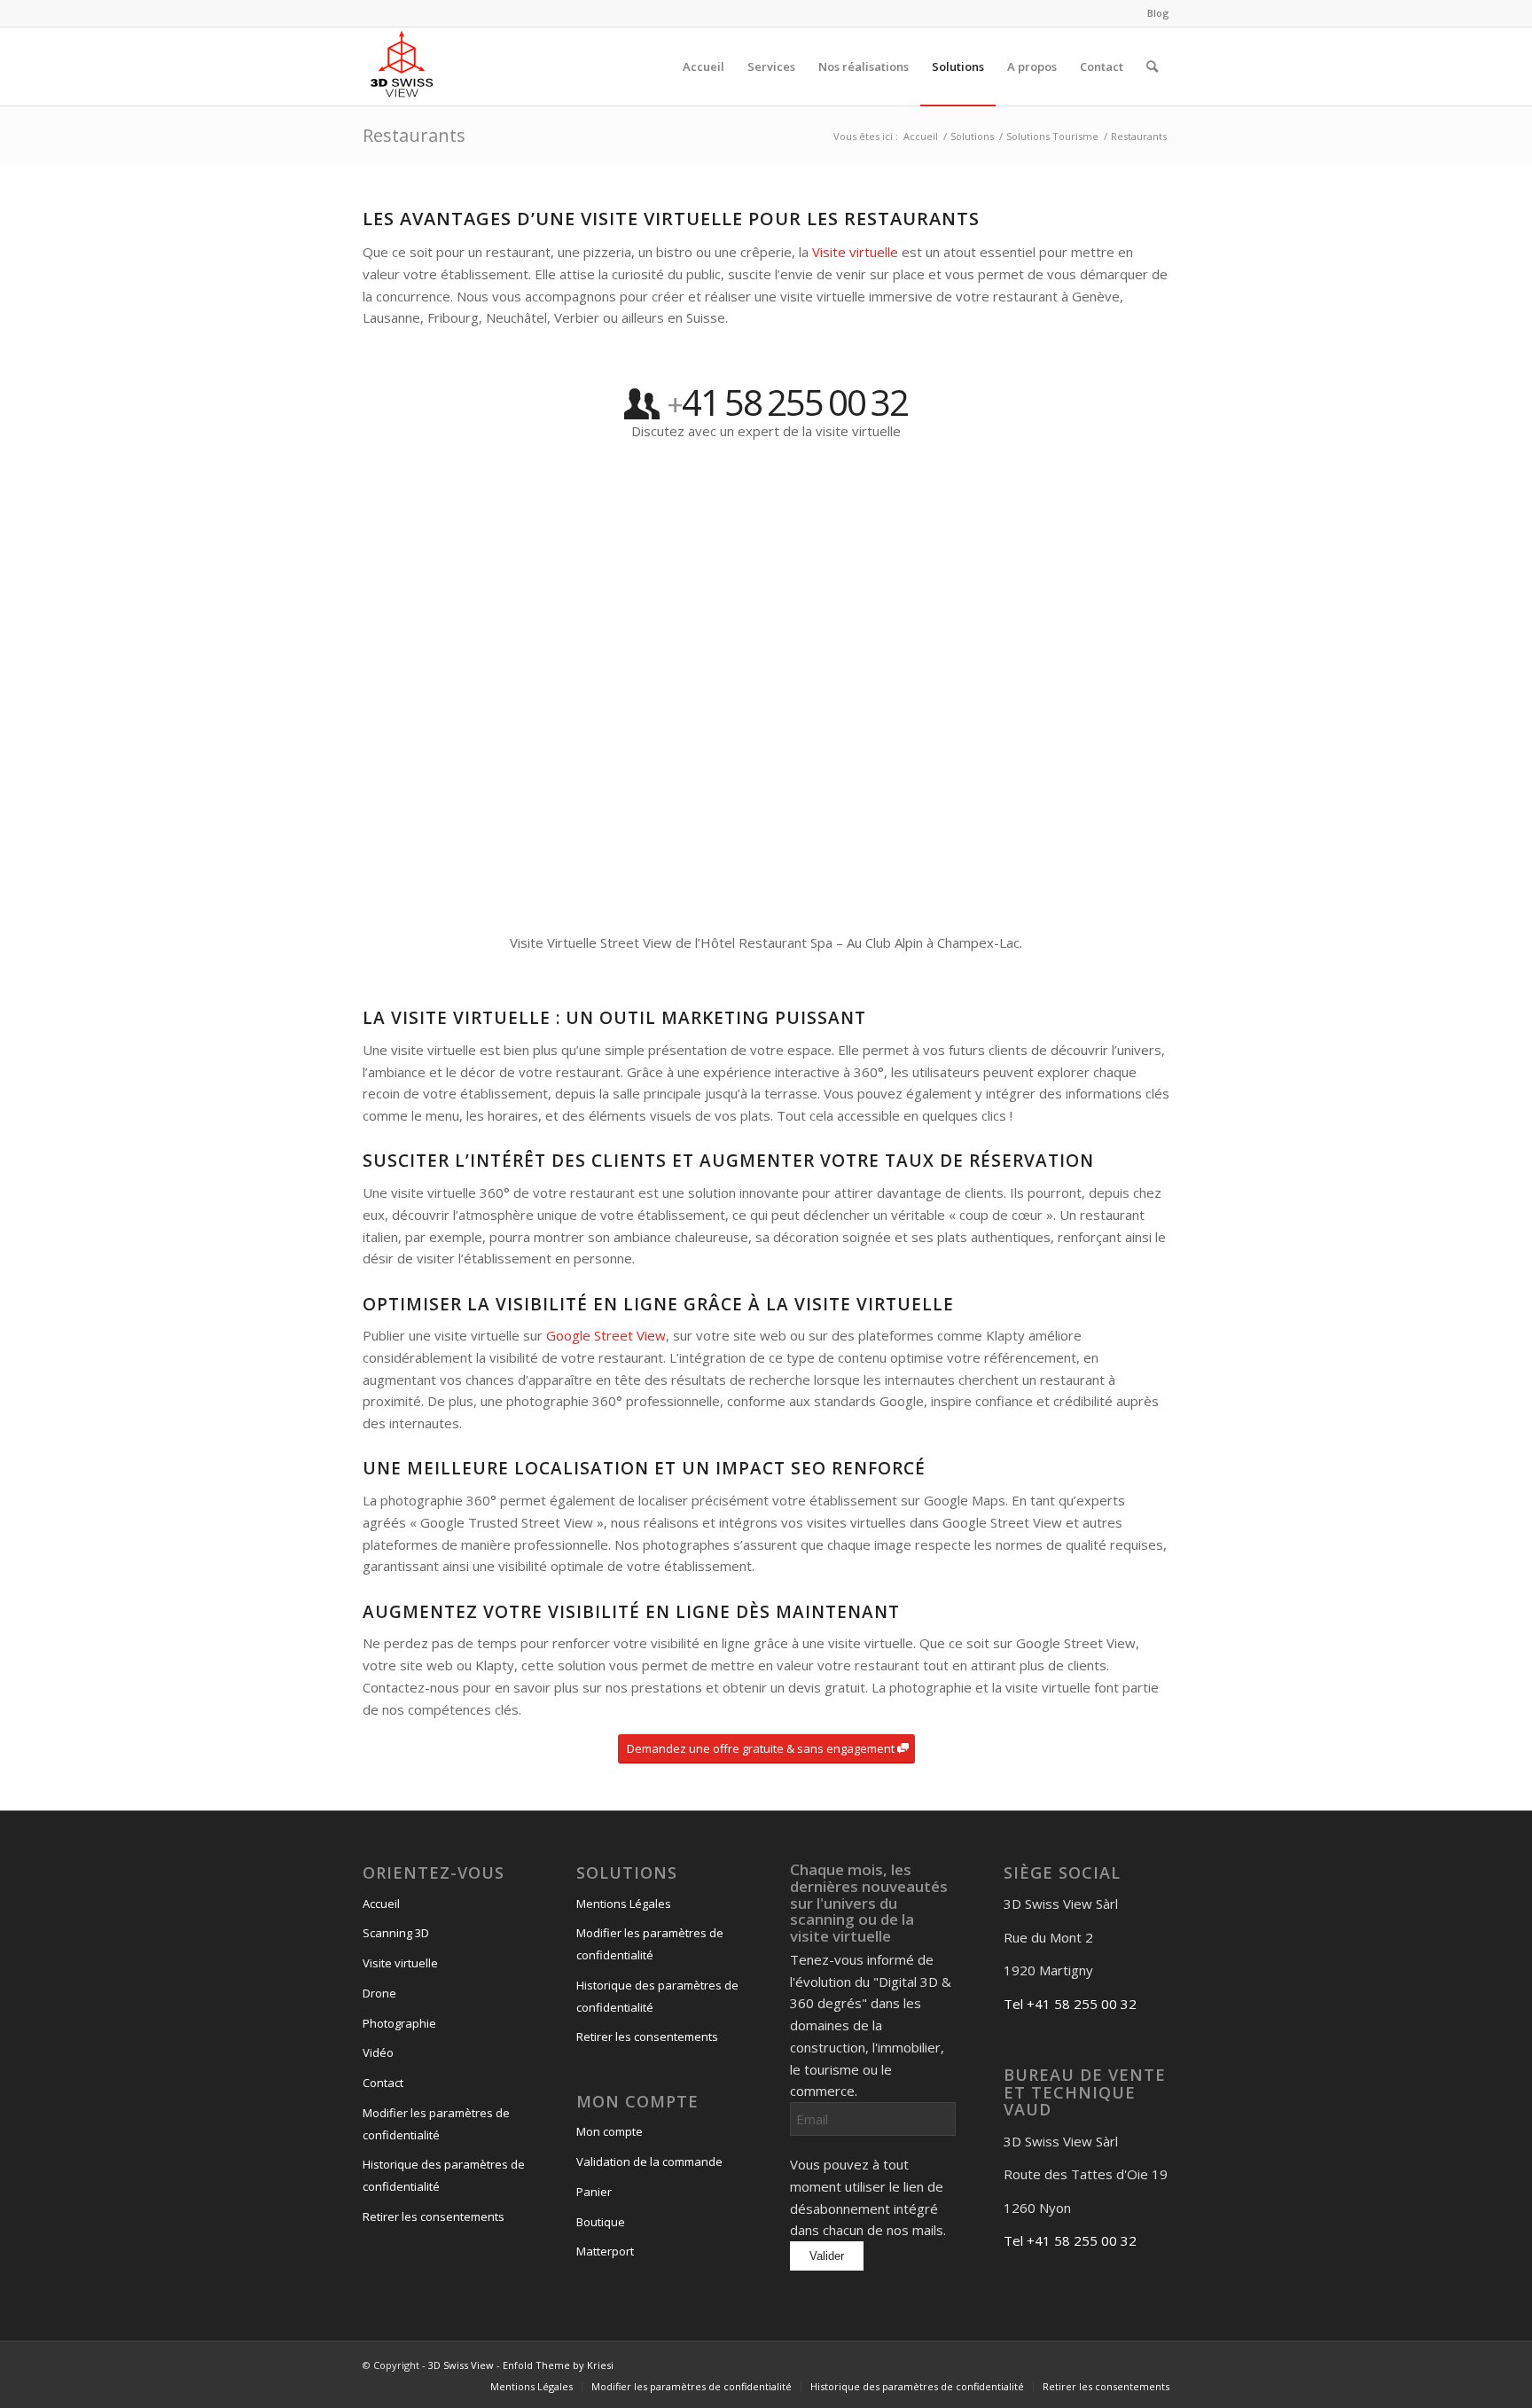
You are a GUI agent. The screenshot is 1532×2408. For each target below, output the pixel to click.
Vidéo (378, 2052)
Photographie (399, 2023)
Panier (594, 2192)
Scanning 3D (396, 1933)
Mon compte (610, 2131)
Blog (1158, 13)
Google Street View (606, 1335)
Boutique (601, 2222)
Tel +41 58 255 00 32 (1070, 2004)
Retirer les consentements (434, 2216)
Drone (379, 1993)
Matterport (605, 2251)
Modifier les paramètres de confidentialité (436, 2124)
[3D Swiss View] (402, 66)
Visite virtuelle (855, 252)
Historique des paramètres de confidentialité (444, 2175)
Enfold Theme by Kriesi (558, 2365)
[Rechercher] (1152, 66)
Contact (383, 2083)
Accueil (381, 1904)
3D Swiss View (461, 2365)
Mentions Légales (624, 1904)
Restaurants (414, 135)
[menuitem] (1154, 13)
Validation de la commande (649, 2162)
